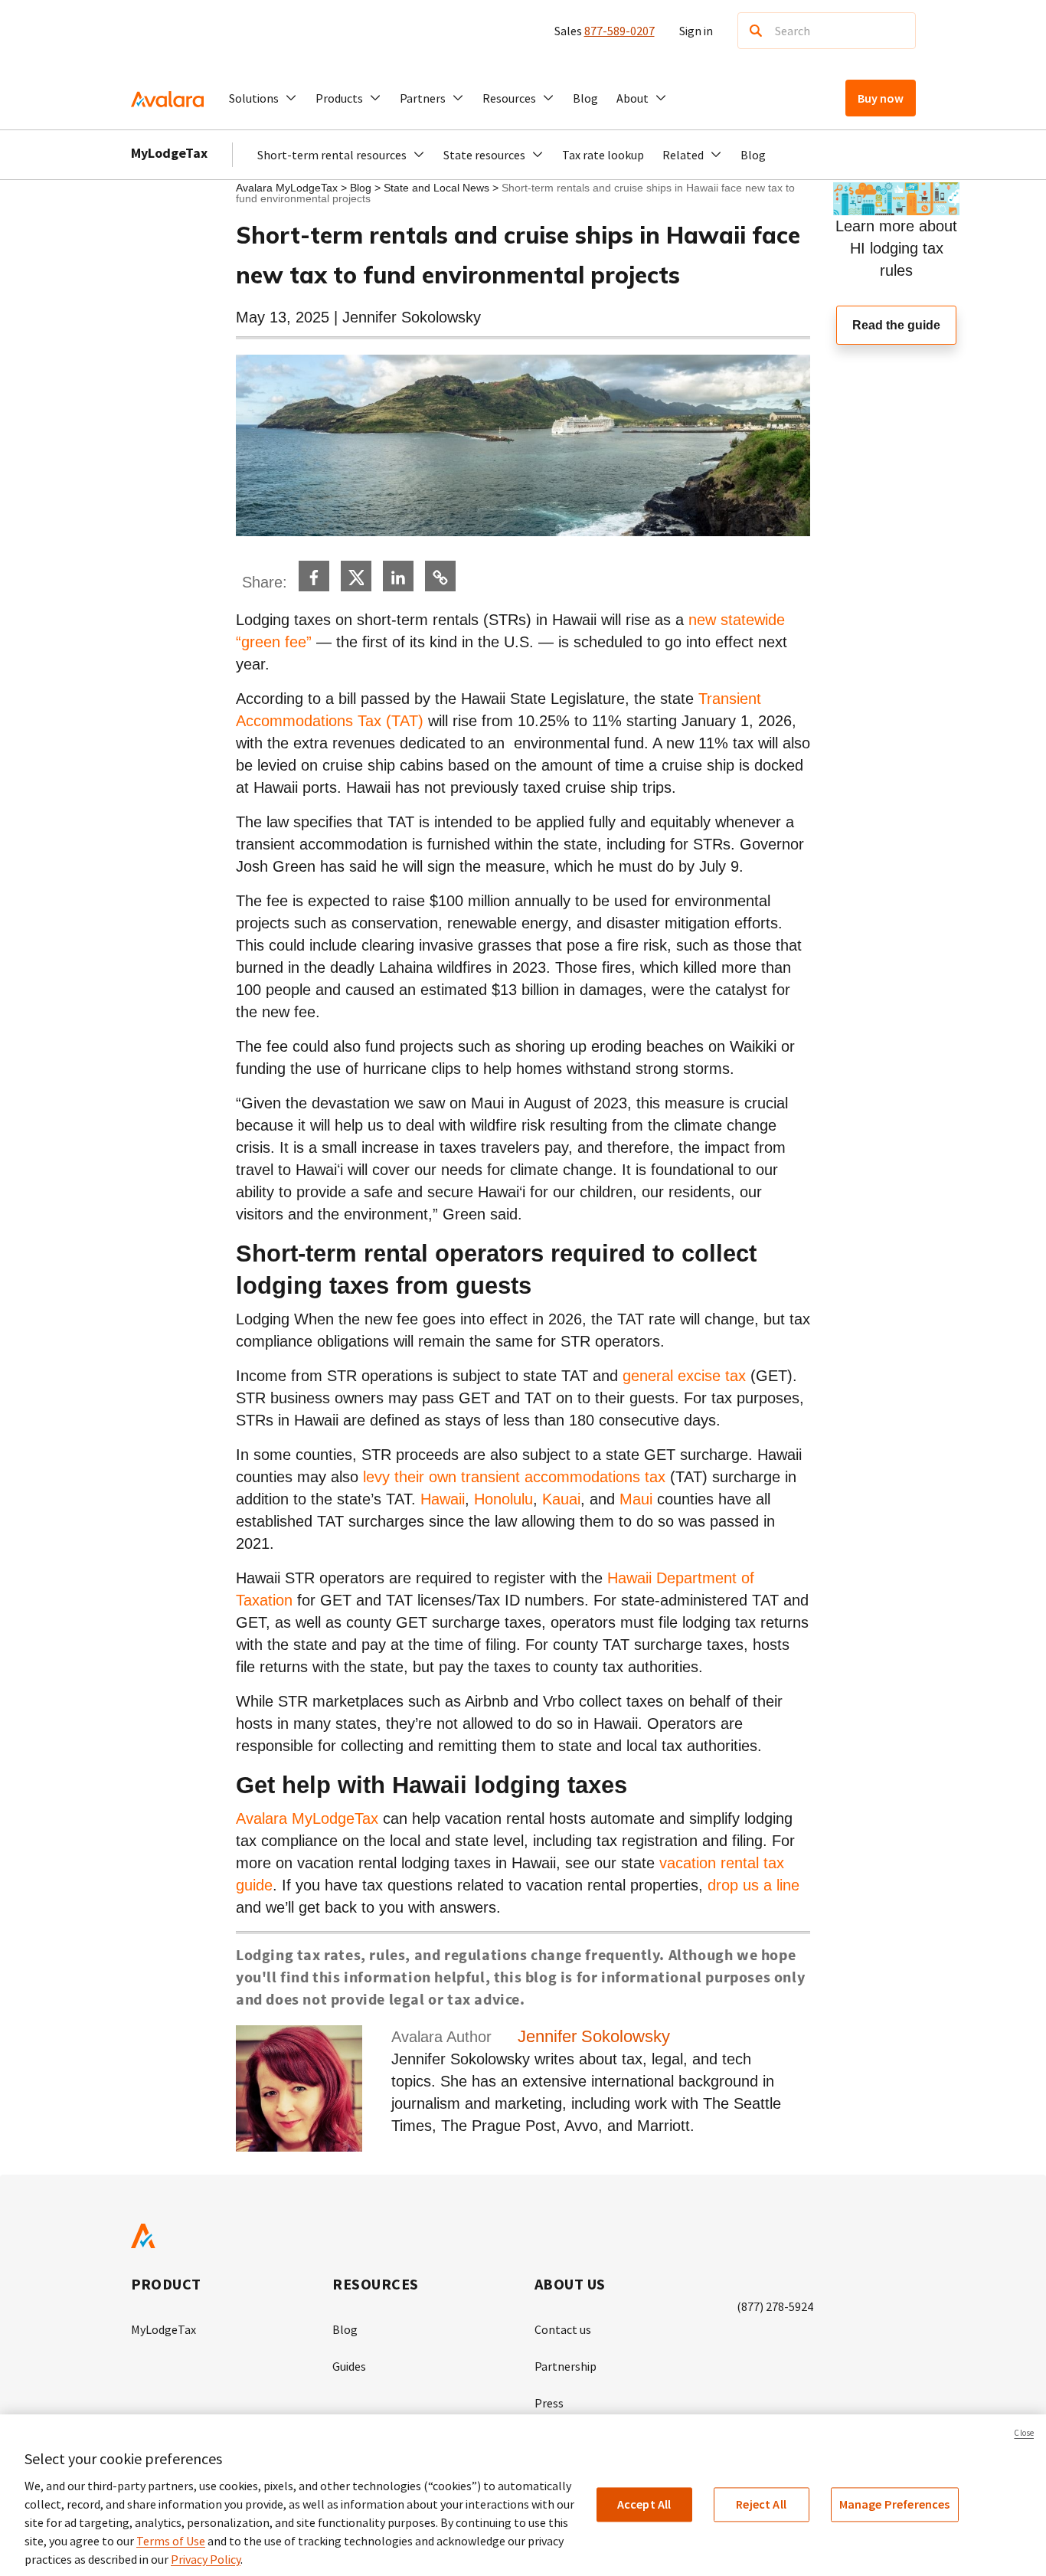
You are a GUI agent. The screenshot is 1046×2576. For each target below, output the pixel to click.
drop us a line (753, 1885)
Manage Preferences (895, 2504)
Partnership (565, 2366)
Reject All (761, 2504)
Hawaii (443, 1499)
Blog (585, 98)
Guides (349, 2366)
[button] (263, 98)
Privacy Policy (206, 2559)
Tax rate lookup (603, 155)
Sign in (696, 31)
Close (1024, 2433)
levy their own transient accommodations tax (514, 1477)
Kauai (561, 1499)
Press (549, 2403)
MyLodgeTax (169, 153)
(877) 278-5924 (775, 2306)
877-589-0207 (619, 31)
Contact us (563, 2329)
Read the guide (896, 325)
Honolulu (503, 1499)
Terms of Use (171, 2541)
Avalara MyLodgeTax (287, 188)
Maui (636, 1499)
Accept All (644, 2504)
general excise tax (684, 1376)
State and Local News (438, 188)
